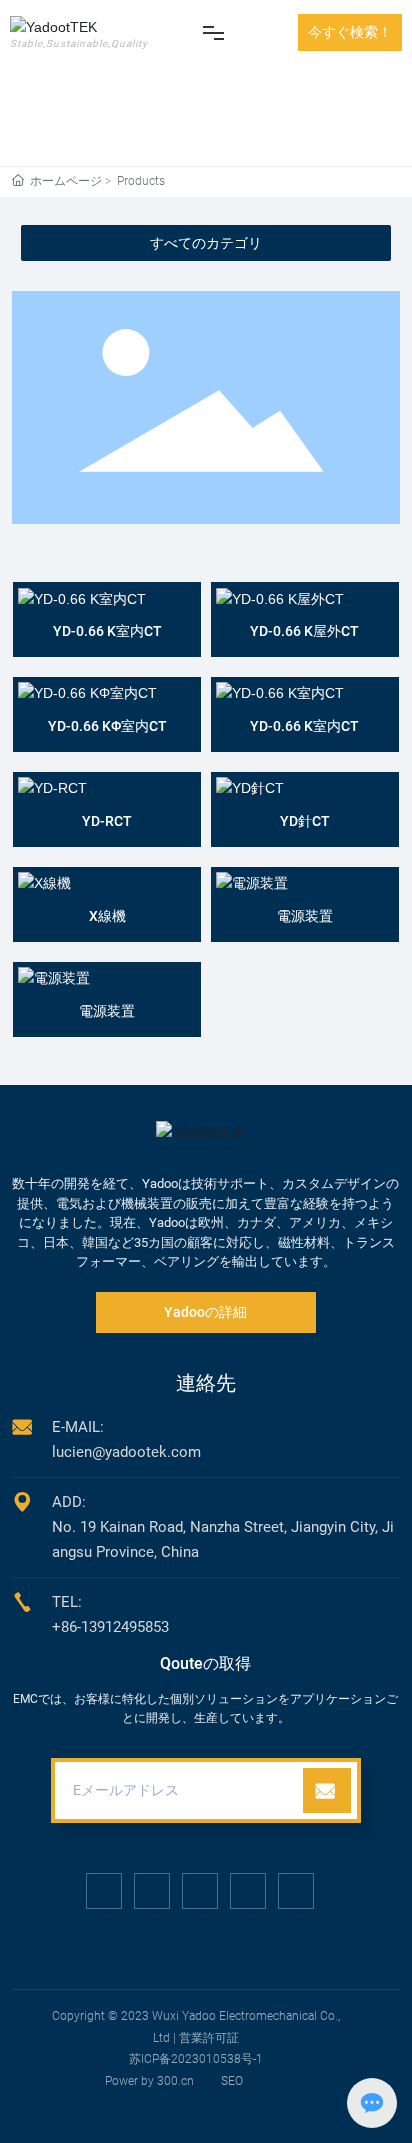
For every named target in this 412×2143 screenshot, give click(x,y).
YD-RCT (107, 821)
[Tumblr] (248, 1891)
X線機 (107, 916)
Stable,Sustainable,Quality (79, 43)
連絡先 (206, 1383)
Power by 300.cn (149, 2081)
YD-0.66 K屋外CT (304, 631)
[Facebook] (104, 1891)
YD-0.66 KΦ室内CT (107, 726)
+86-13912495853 (110, 1627)
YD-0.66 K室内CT (107, 631)
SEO (232, 2081)
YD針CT (305, 821)
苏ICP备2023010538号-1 (196, 2059)
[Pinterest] (296, 1891)
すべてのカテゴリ (206, 243)
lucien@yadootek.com (126, 1452)
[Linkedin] (152, 1891)
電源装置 (305, 916)
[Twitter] (200, 1891)
